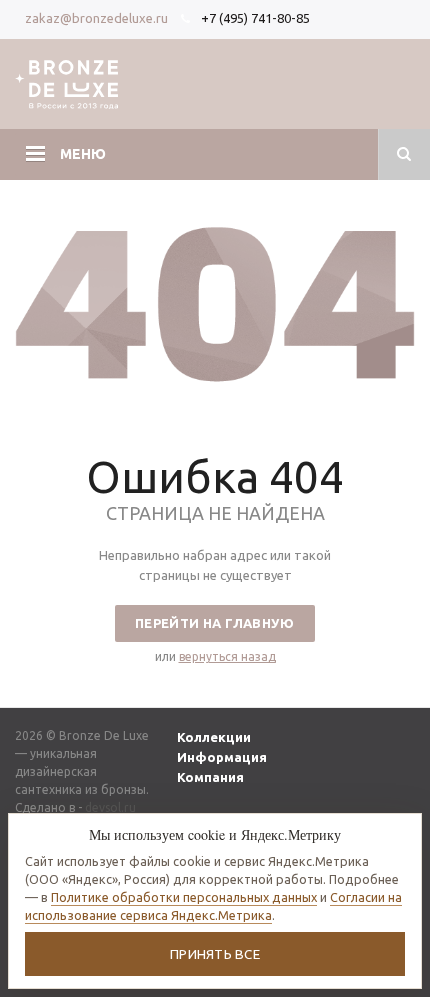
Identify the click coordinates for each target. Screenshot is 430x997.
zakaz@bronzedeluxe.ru (96, 18)
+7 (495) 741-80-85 (255, 18)
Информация (222, 757)
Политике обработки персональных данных (184, 897)
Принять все (215, 954)
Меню (83, 154)
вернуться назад (227, 656)
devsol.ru (110, 807)
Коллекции (214, 737)
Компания (210, 777)
